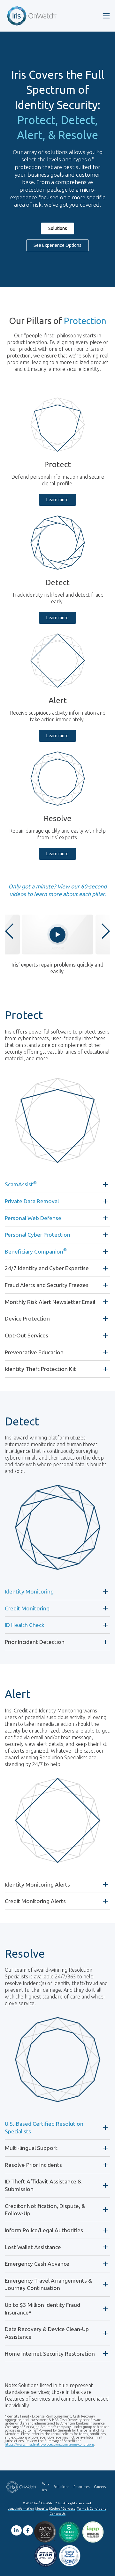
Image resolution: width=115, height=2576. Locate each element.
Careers (100, 2487)
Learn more (57, 500)
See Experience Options (57, 245)
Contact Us (57, 2514)
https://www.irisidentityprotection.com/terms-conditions (50, 2444)
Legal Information (21, 2509)
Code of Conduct (62, 2509)
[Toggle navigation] (106, 16)
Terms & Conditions (92, 2509)
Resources (81, 2487)
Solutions (58, 228)
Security (42, 2509)
